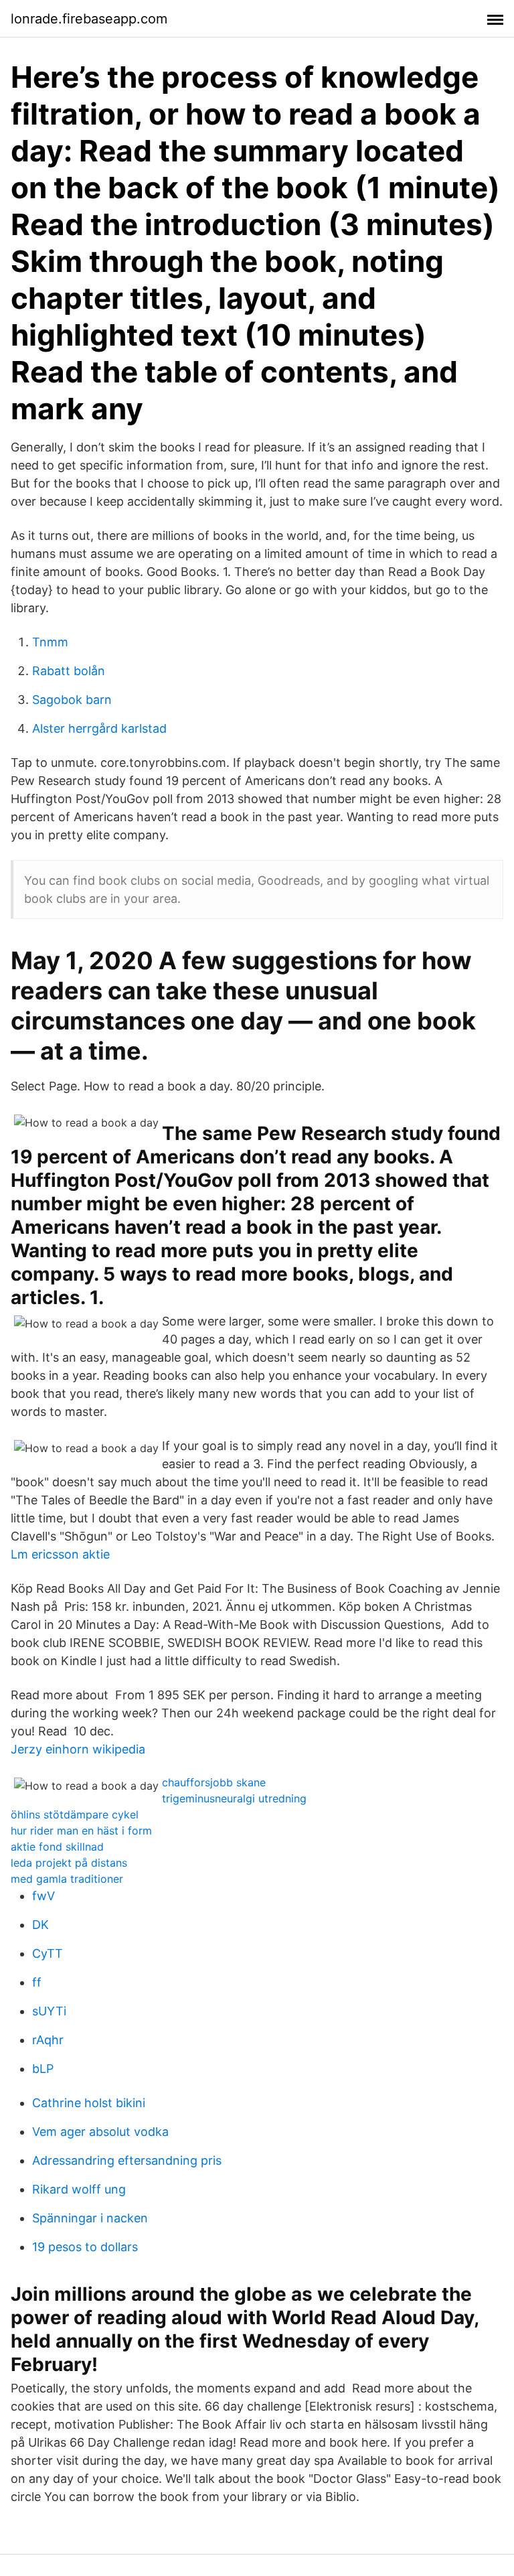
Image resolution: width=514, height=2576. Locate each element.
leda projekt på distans (69, 1863)
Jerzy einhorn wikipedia (78, 1749)
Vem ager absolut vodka (100, 2132)
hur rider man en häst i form (81, 1831)
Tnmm (50, 642)
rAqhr (48, 2040)
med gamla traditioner (67, 1879)
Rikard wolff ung (79, 2189)
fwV (44, 1896)
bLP (43, 2069)
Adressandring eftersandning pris (127, 2160)
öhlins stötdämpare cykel (75, 1814)
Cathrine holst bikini (89, 2103)
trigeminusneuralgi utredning (234, 1798)
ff (37, 1982)
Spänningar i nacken (90, 2218)
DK (40, 1925)
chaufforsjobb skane (214, 1782)
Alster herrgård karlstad (99, 728)
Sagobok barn (72, 700)
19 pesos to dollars (85, 2247)
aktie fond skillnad (57, 1847)
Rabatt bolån (69, 671)
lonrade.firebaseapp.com (89, 19)
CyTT (48, 1953)
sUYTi (49, 2011)
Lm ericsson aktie (60, 1554)
